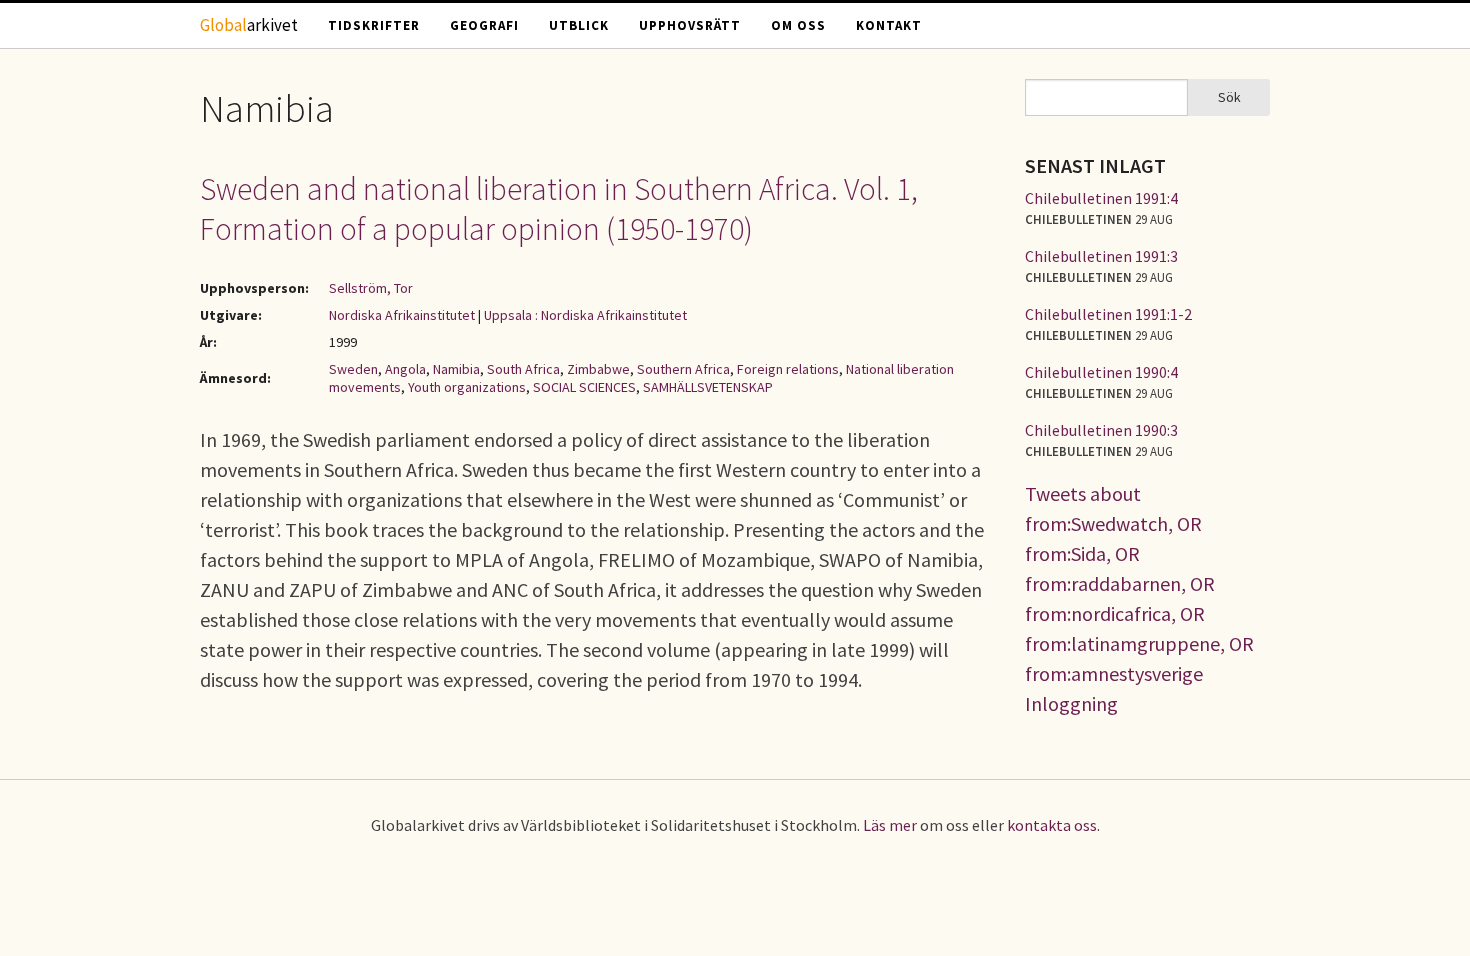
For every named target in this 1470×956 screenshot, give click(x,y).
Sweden (353, 369)
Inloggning (1071, 703)
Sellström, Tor (371, 288)
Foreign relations (788, 369)
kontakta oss (1052, 825)
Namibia (456, 369)
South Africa (523, 369)
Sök (1229, 97)
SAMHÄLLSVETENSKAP (708, 387)
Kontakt (889, 25)
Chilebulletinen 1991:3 (1101, 256)
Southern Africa (683, 369)
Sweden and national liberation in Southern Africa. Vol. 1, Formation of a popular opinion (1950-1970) (559, 209)
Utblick (579, 25)
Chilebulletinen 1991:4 (1101, 198)
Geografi (484, 25)
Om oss (798, 25)
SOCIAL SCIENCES (584, 387)
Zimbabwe (598, 369)
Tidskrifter (374, 25)
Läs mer (890, 825)
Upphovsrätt (690, 25)
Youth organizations (467, 387)
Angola (405, 369)
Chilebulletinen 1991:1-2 (1108, 314)
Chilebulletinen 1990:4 (1101, 372)
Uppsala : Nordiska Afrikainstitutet (585, 315)
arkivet (249, 25)
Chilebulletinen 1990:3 (1101, 430)
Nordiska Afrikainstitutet (402, 315)
